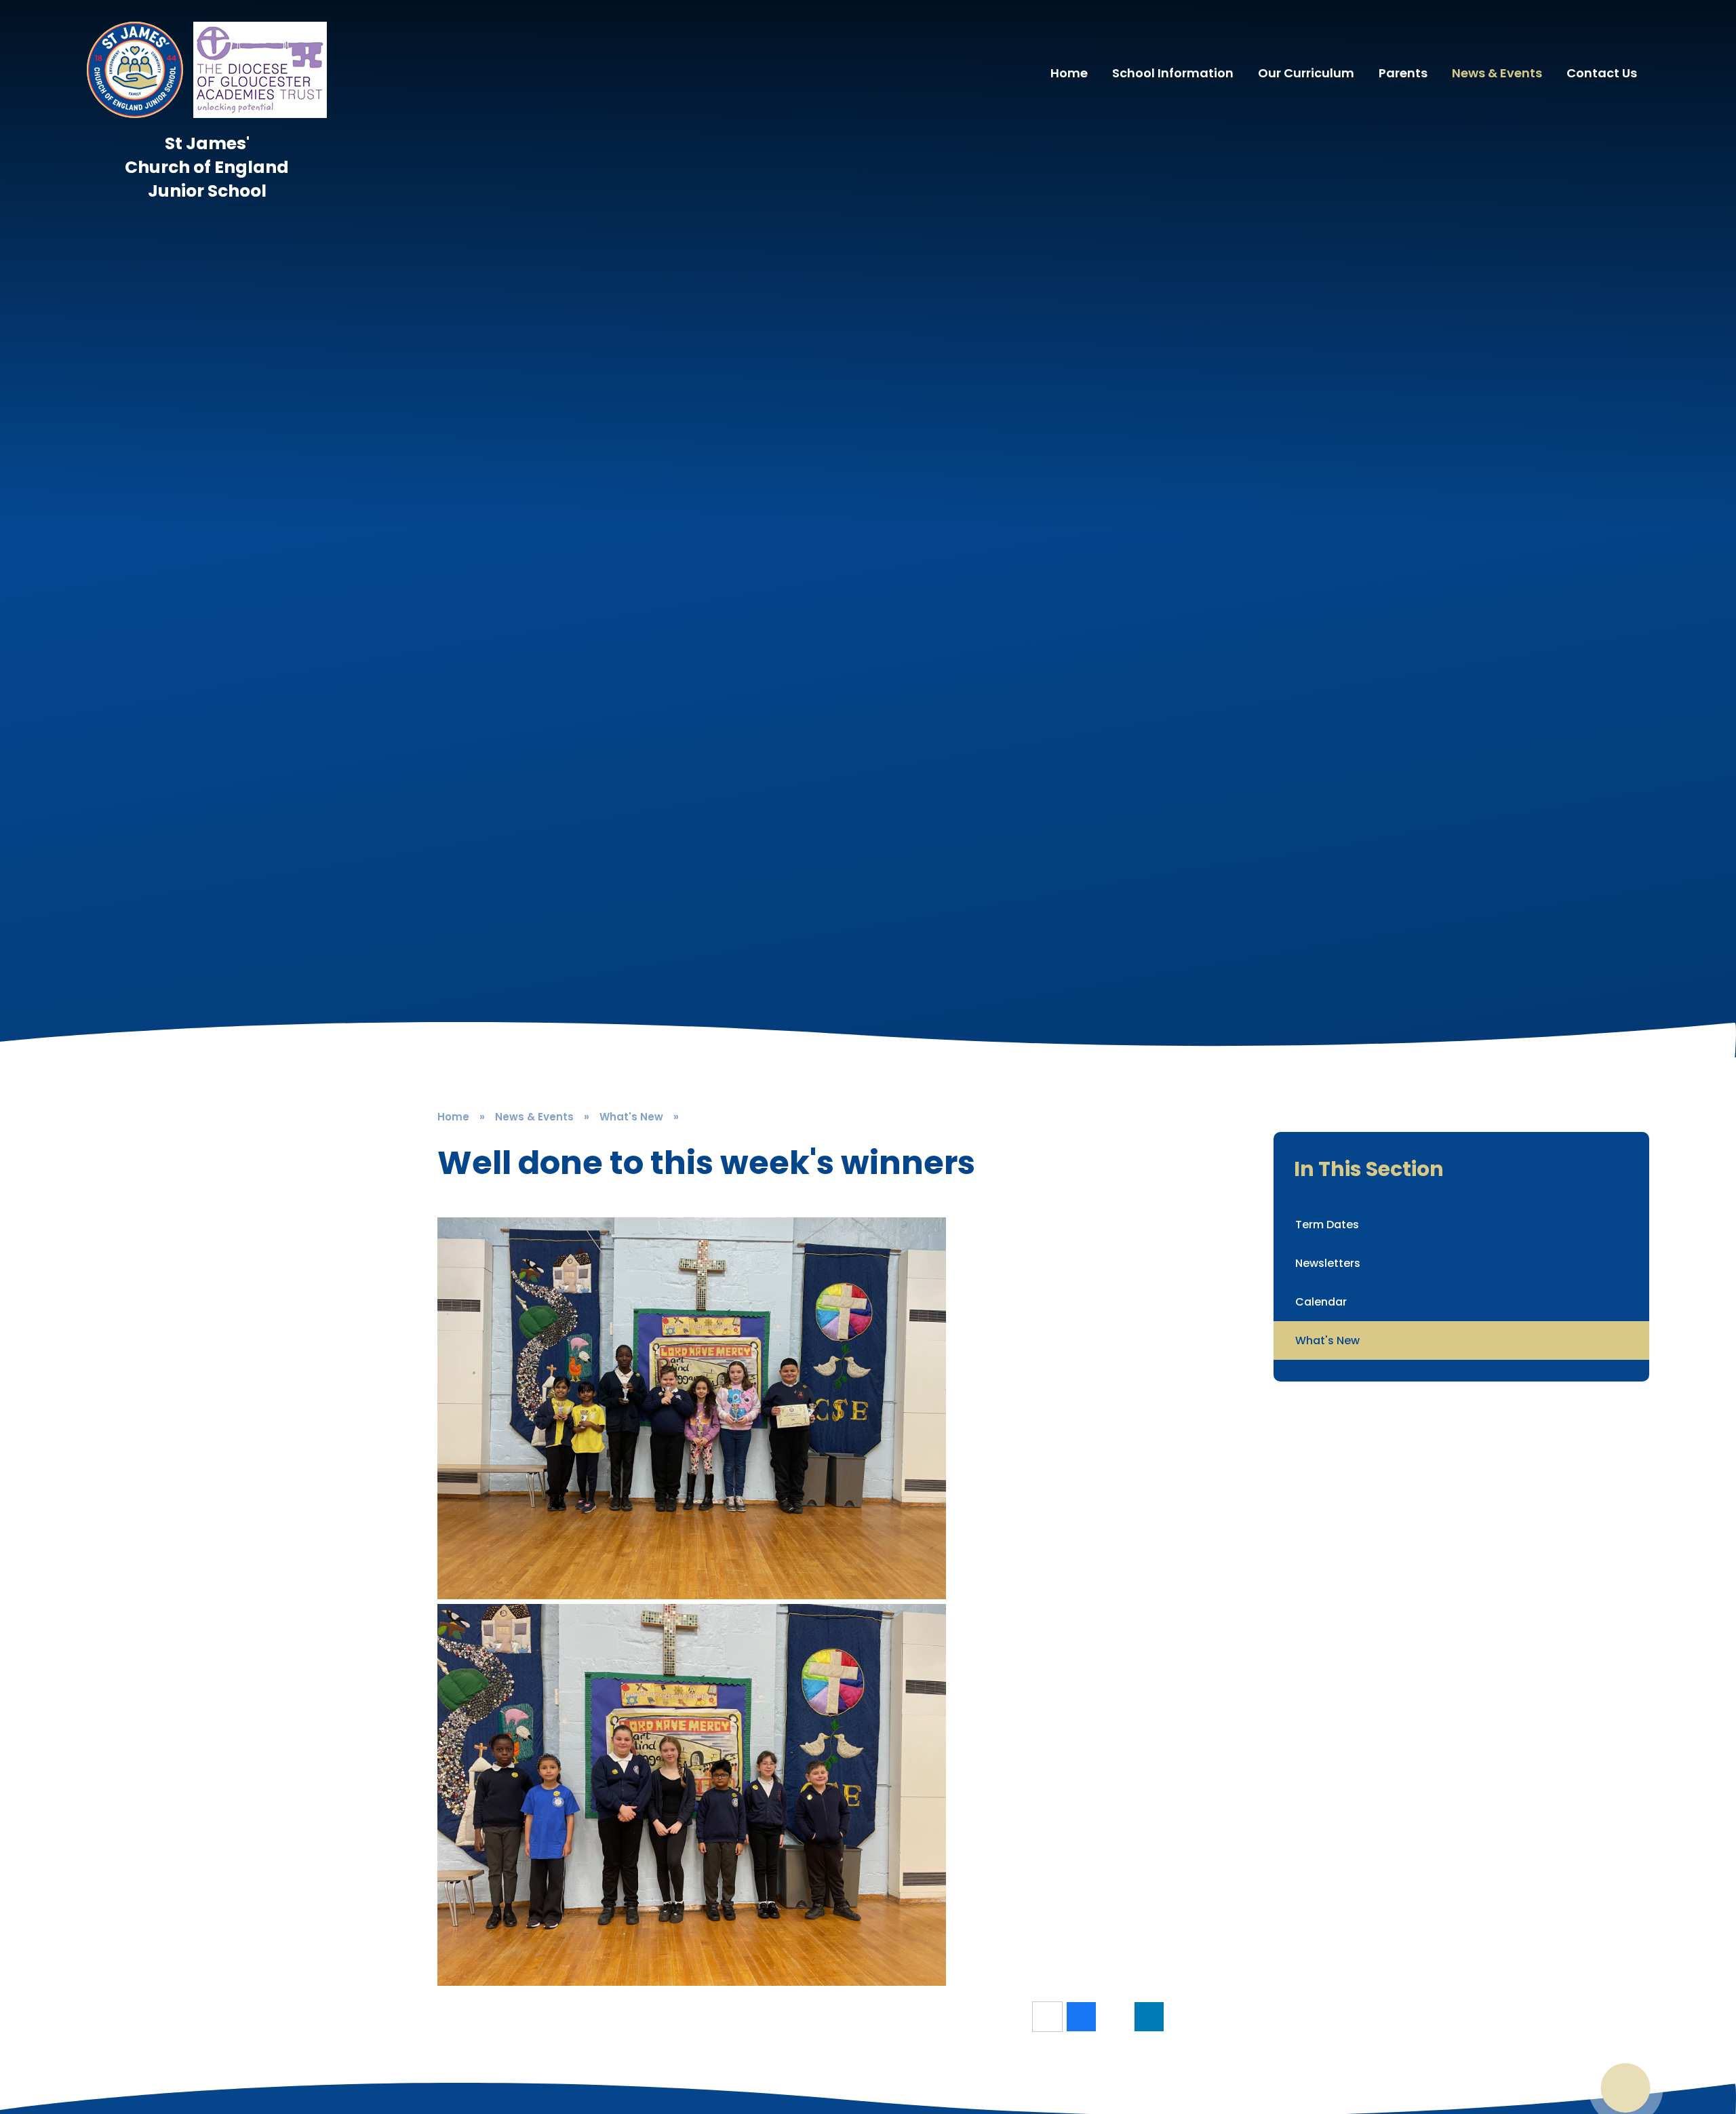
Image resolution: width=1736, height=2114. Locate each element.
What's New (631, 1117)
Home (453, 1117)
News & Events (534, 1117)
